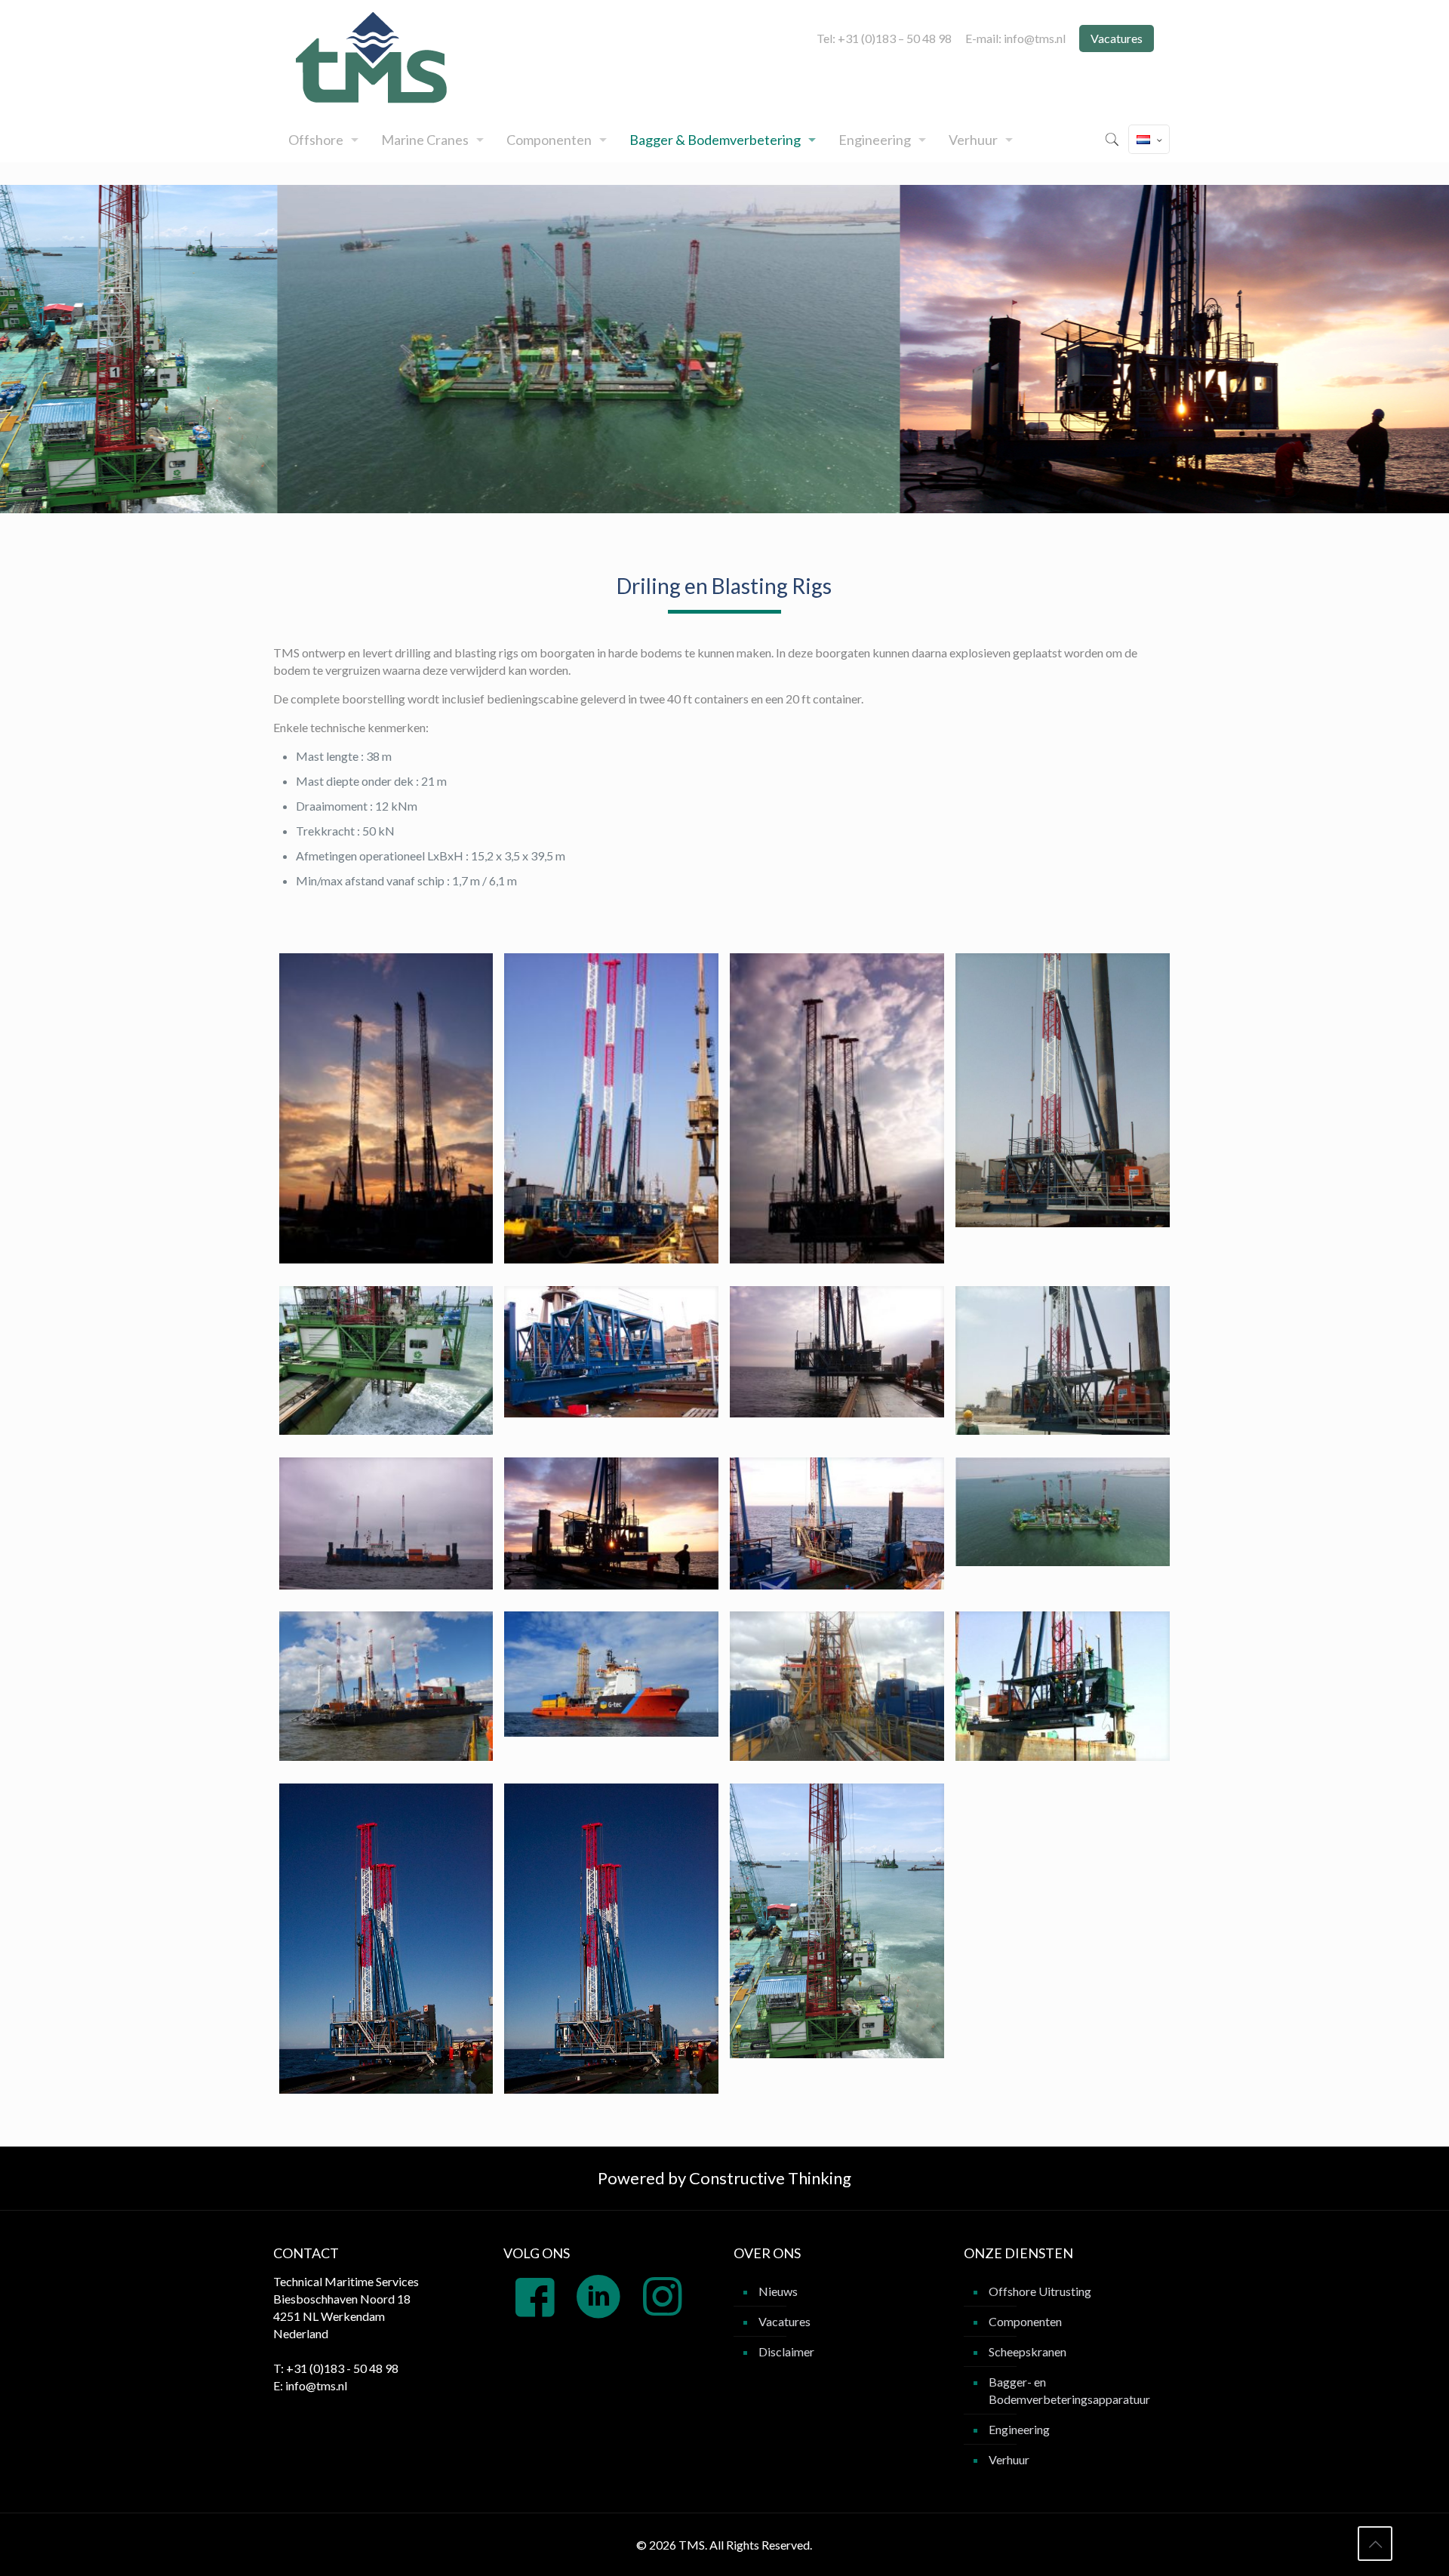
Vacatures (1117, 38)
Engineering (1019, 2429)
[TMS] (375, 58)
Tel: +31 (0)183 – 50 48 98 (884, 38)
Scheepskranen (1028, 2351)
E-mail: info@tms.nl (1015, 38)
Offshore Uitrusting (1040, 2291)
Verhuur (1009, 2459)
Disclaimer (786, 2351)
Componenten (1025, 2321)
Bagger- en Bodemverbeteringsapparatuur (1069, 2390)
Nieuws (778, 2291)
